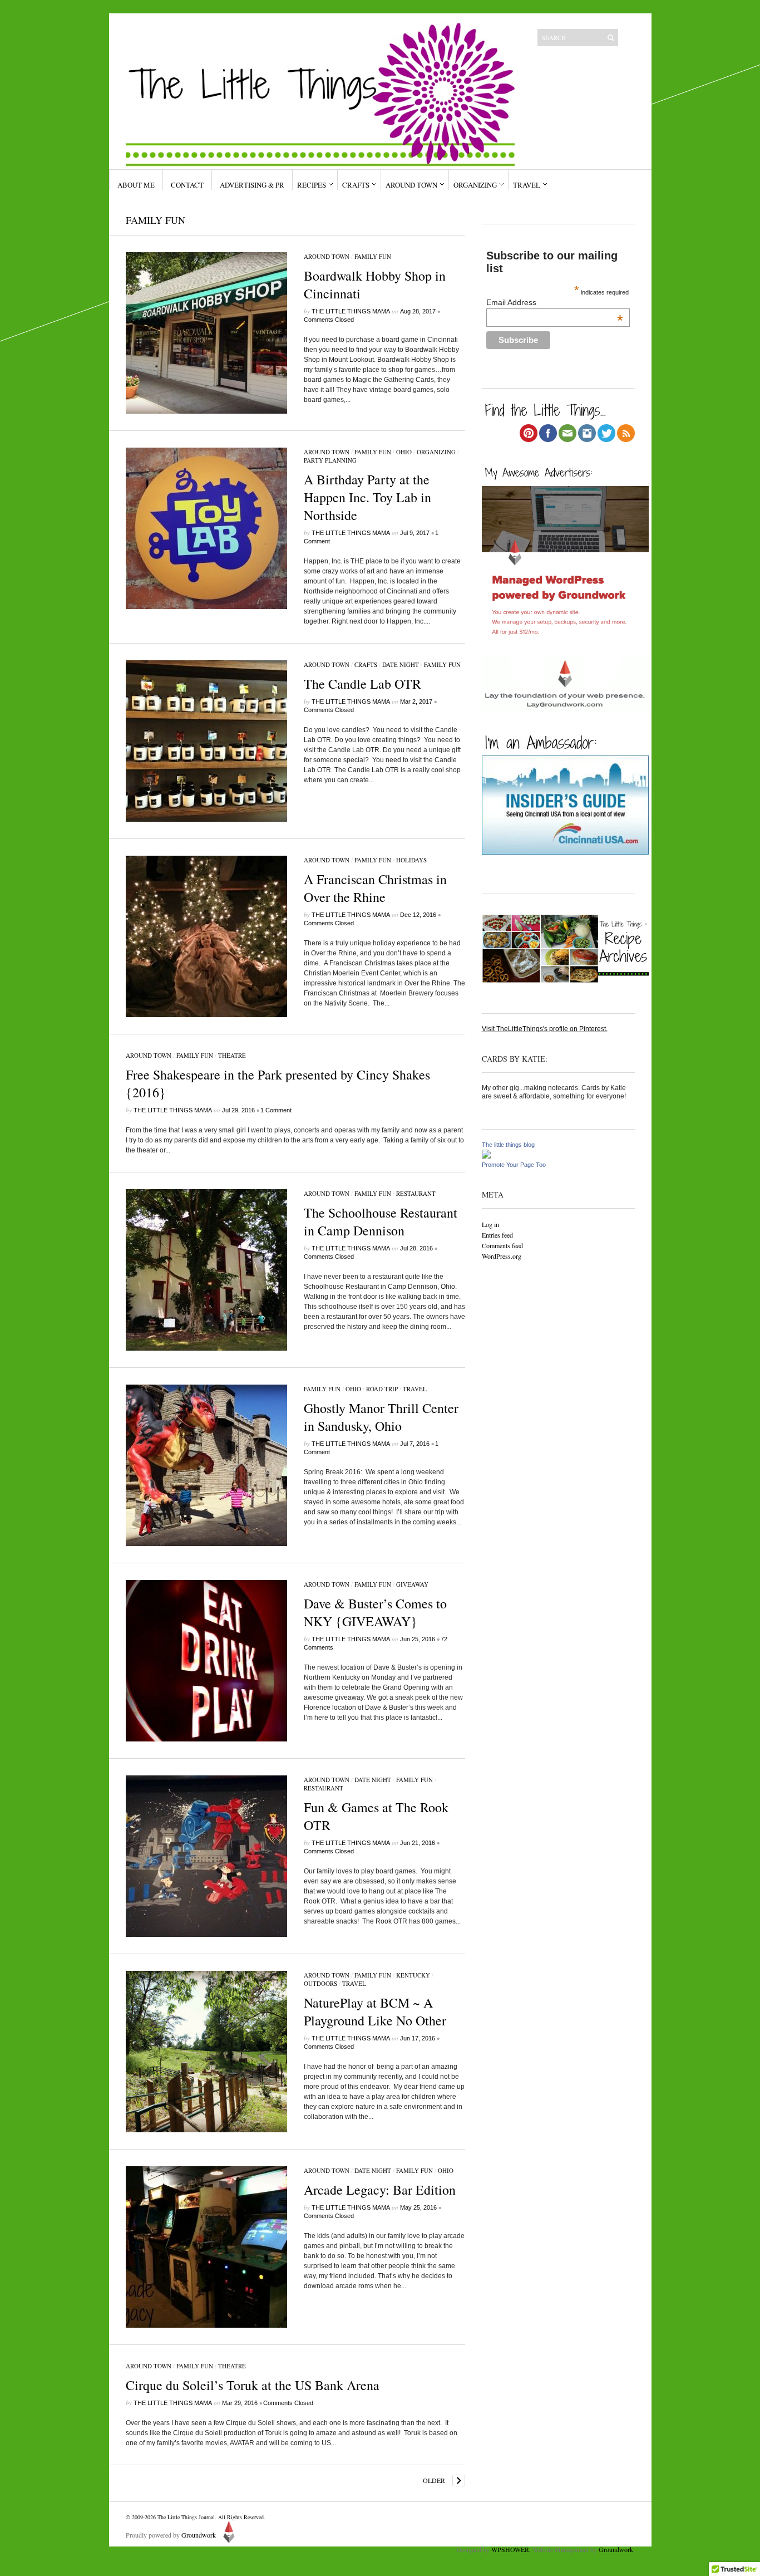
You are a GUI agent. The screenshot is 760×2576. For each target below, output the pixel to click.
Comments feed (502, 1245)
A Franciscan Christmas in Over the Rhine (375, 888)
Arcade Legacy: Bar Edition (380, 2190)
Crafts (356, 185)
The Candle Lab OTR (362, 684)
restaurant (416, 1193)
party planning (330, 460)
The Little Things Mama (351, 311)
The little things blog (508, 1145)
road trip (382, 1389)
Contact (187, 185)
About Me (136, 185)
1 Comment (276, 1110)
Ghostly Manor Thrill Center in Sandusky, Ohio (381, 1417)
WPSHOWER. (511, 2549)
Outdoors (320, 1983)
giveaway (412, 1584)
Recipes (312, 185)
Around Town (411, 185)
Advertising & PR (252, 185)
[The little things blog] (486, 1156)
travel (415, 1389)
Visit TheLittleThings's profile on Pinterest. (545, 1029)
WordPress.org (502, 1256)
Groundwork (199, 2535)
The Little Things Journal (186, 2517)
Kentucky (413, 1975)
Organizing (475, 185)
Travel (527, 185)
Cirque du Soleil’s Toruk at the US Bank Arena (253, 2385)
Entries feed (497, 1235)
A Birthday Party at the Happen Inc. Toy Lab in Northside (367, 497)
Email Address (555, 302)
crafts (366, 664)
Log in (490, 1224)
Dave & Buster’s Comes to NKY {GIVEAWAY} (375, 1612)
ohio (404, 452)
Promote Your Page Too (514, 1165)
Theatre (232, 1055)
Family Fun (373, 256)
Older (434, 2480)
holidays (411, 860)
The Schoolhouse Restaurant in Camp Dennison (381, 1221)
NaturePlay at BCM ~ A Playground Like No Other (375, 2011)
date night (401, 664)
